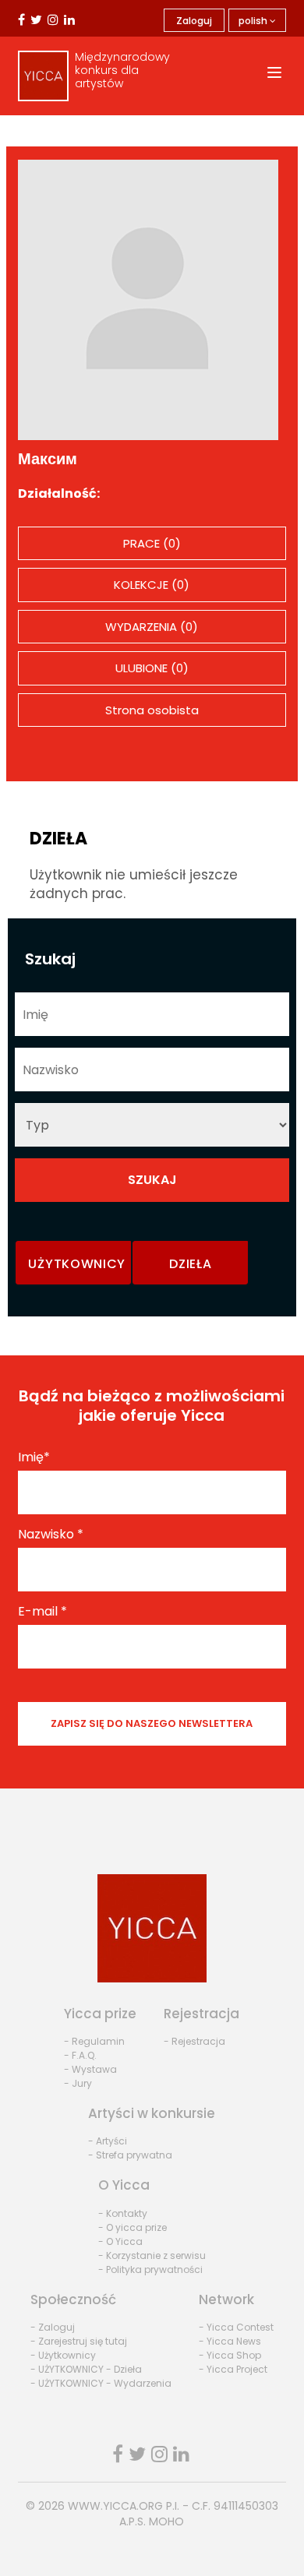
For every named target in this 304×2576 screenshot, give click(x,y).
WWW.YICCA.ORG (115, 2506)
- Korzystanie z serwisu (152, 2255)
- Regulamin (94, 2041)
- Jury (78, 2083)
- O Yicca (120, 2241)
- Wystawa (90, 2069)
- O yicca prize (133, 2227)
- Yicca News (230, 2341)
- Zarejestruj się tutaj (79, 2341)
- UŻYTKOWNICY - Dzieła (86, 2369)
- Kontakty (123, 2213)
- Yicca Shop (230, 2355)
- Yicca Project (233, 2369)
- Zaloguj (53, 2327)
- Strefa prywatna (130, 2155)
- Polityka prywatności (150, 2269)
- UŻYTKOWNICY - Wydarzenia (101, 2383)
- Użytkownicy (63, 2355)
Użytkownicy (77, 1264)
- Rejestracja (194, 2041)
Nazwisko (51, 1535)
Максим (48, 459)
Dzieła (190, 1264)
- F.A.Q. (80, 2055)
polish (254, 21)
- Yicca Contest (236, 2327)
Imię (34, 1457)
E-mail (42, 1612)
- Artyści (108, 2141)
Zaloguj (194, 21)
